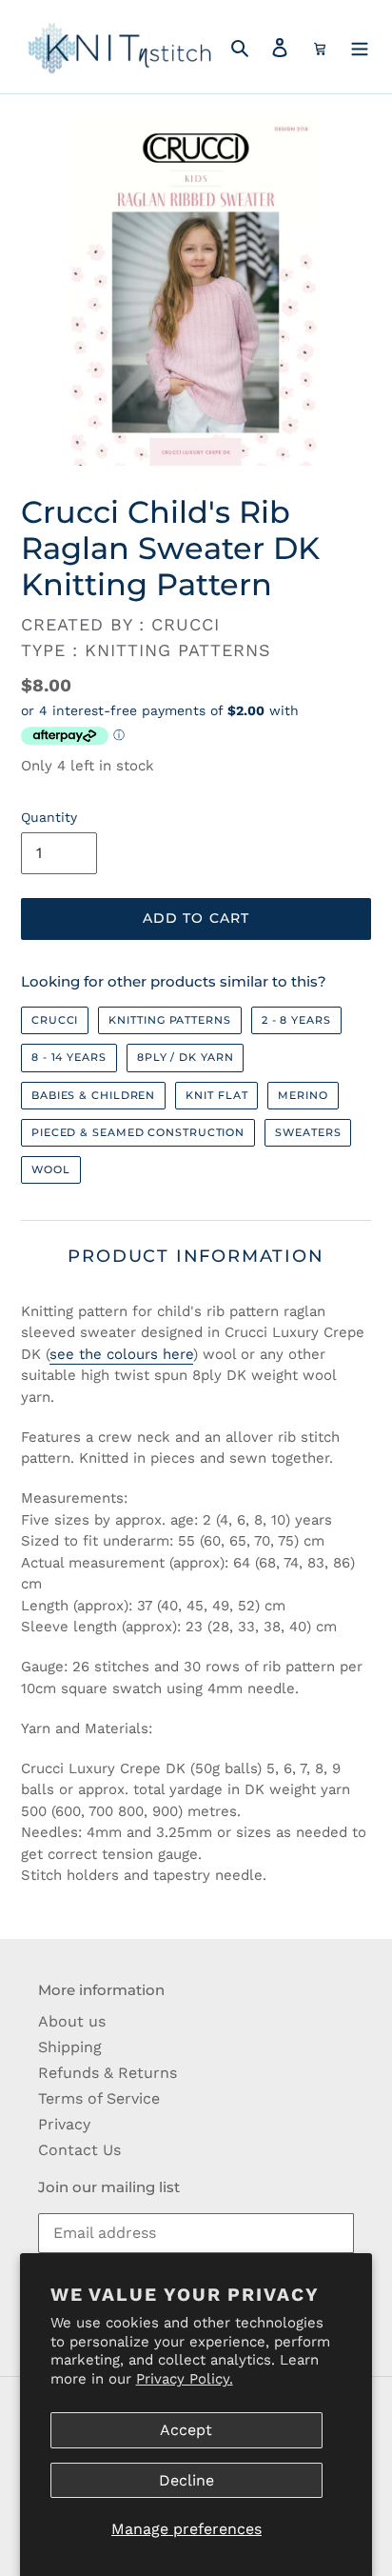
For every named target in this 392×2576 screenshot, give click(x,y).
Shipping (70, 2047)
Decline (186, 2480)
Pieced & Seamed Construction (138, 1132)
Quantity (49, 817)
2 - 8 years (296, 1020)
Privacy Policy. (185, 2379)
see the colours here (121, 1354)
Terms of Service (99, 2098)
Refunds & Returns (108, 2073)
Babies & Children (93, 1095)
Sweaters (308, 1132)
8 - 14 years (69, 1057)
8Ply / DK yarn (186, 1057)
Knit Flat (216, 1095)
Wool (51, 1169)
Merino (303, 1095)
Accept (186, 2430)
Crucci (55, 1020)
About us (72, 2021)
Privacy (64, 2124)
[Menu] (360, 47)
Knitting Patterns (169, 1020)
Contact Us (79, 2150)
